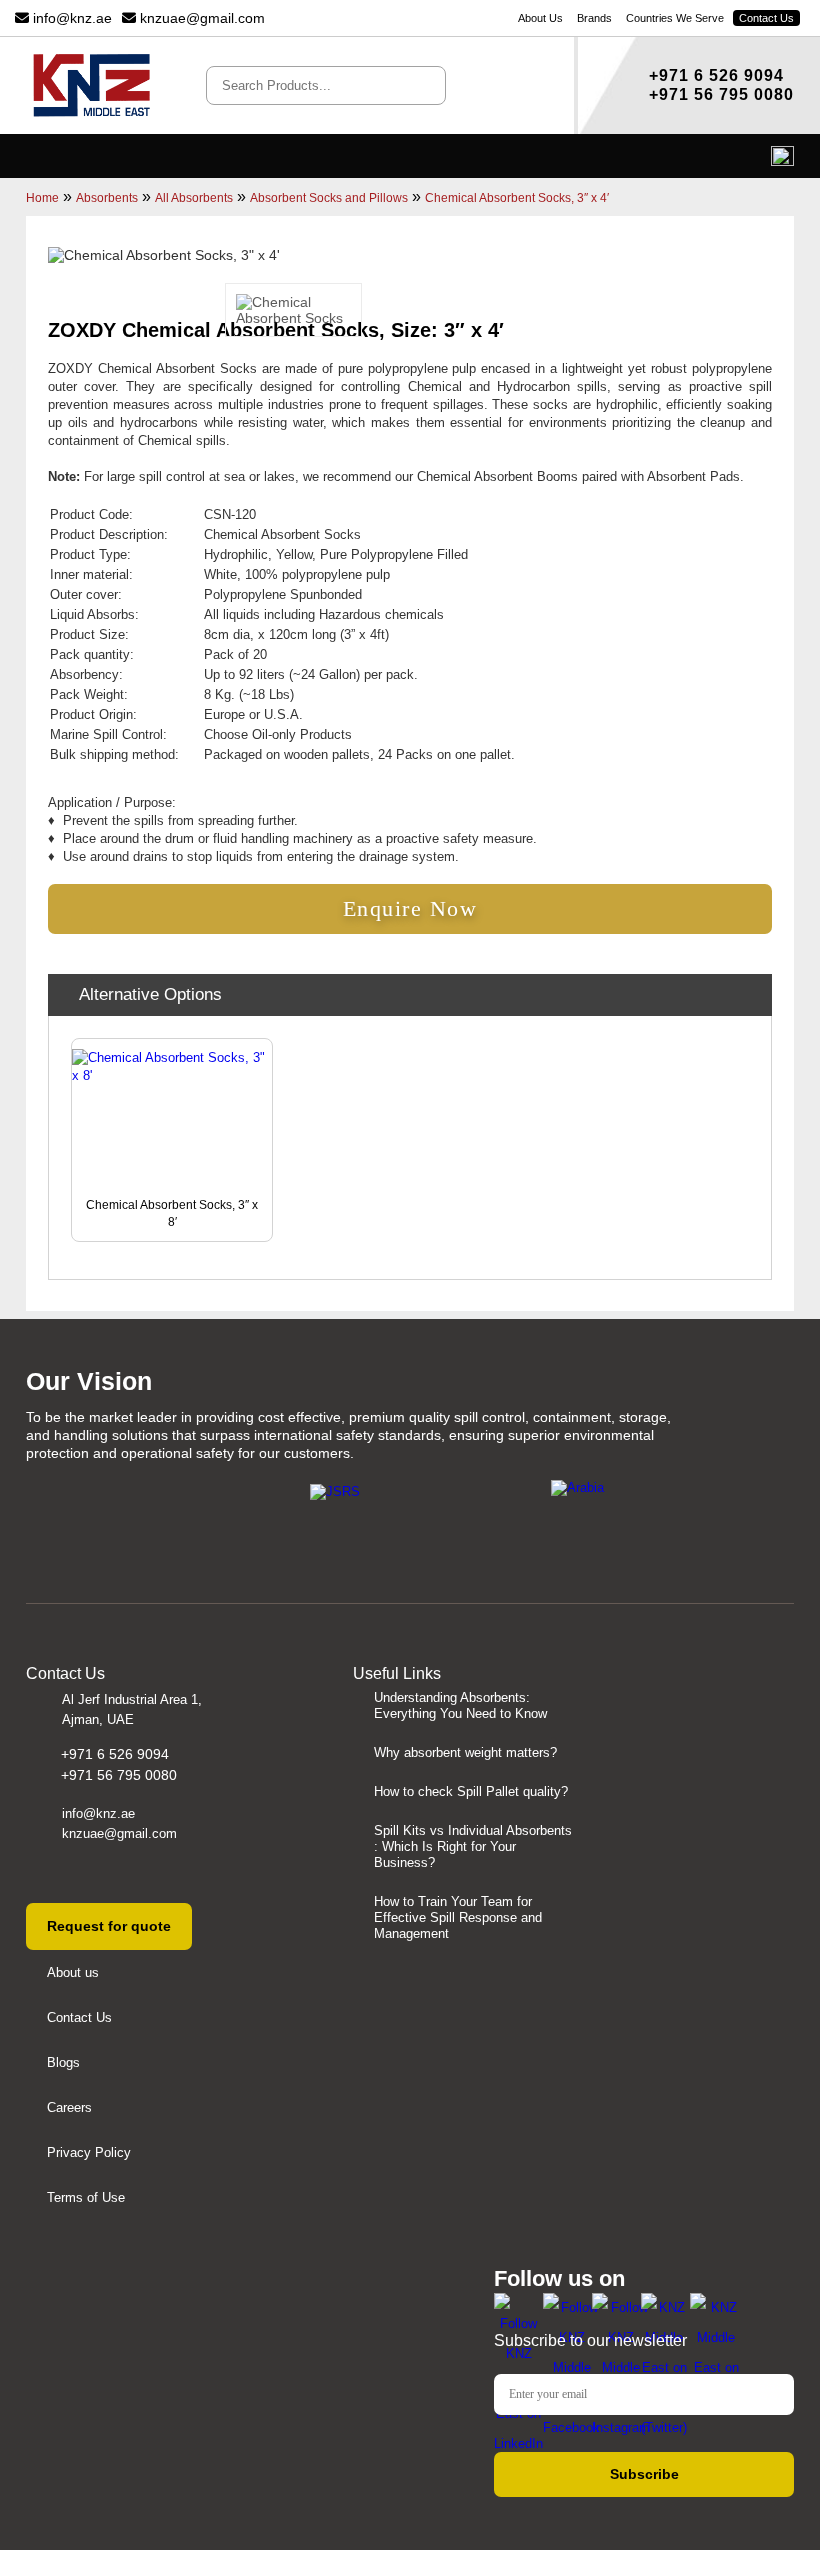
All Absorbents (194, 198)
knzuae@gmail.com (200, 18)
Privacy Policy (89, 2152)
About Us (540, 18)
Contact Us (766, 18)
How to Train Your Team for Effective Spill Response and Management (458, 1917)
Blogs (63, 2062)
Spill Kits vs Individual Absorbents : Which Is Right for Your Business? (473, 1846)
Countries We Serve (675, 18)
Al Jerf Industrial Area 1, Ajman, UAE (132, 1709)
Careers (69, 2107)
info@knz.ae (70, 18)
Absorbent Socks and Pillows (329, 198)
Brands (594, 18)
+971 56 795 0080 (721, 94)
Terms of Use (86, 2197)
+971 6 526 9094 (716, 75)
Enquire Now (410, 908)
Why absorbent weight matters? (465, 1752)
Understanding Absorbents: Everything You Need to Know (460, 1705)
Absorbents (107, 198)
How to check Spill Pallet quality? (471, 1791)
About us (73, 1972)
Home (42, 198)
